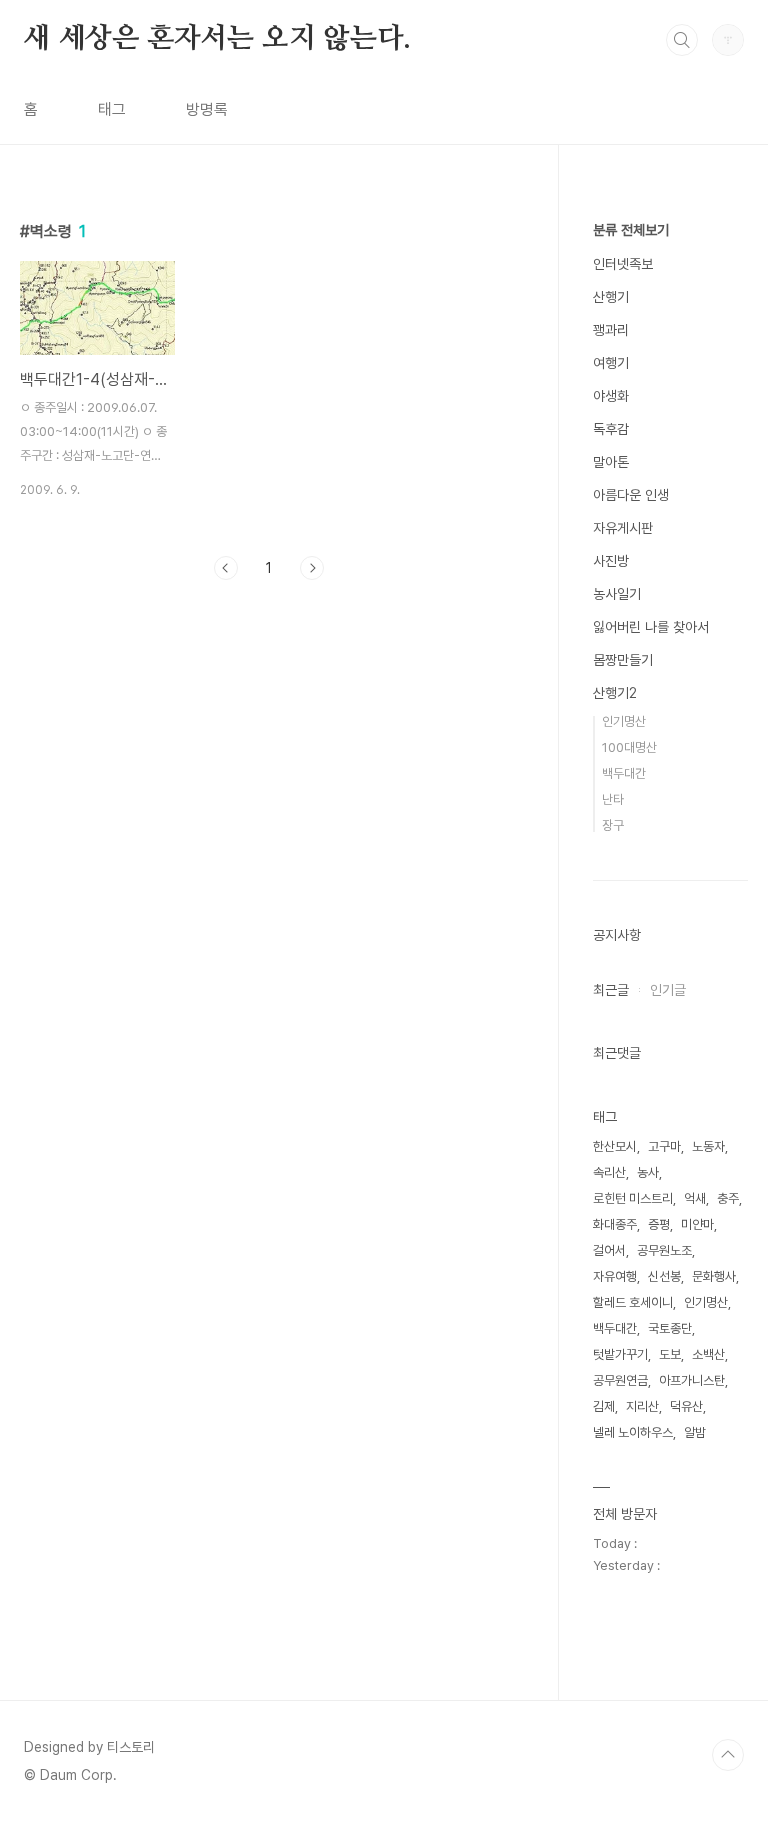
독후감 (611, 429)
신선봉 (664, 1276)
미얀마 (697, 1224)
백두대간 (624, 773)
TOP (728, 1755)
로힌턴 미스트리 (633, 1198)
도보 (670, 1354)
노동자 (708, 1146)
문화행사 (714, 1276)
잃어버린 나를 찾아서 (651, 627)
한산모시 (615, 1146)
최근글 (611, 990)
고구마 (664, 1146)
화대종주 (615, 1224)
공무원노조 (664, 1250)
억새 (695, 1198)
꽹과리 (611, 330)
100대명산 (629, 747)
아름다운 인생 (631, 495)
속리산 (609, 1172)
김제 (604, 1406)
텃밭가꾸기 (620, 1354)
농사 (648, 1172)
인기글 (668, 990)
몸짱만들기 (623, 660)
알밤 (695, 1432)
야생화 (611, 396)
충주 (728, 1198)
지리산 (642, 1406)
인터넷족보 (623, 264)
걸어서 (609, 1250)
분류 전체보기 (631, 230)
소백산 (708, 1354)
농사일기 (617, 594)
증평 (659, 1224)
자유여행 (615, 1276)
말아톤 (611, 462)
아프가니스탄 (692, 1380)
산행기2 (615, 693)
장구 (613, 825)
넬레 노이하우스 (633, 1432)
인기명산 (624, 721)
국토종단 (670, 1328)
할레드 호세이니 (633, 1302)
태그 (112, 109)
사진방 (611, 561)
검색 (682, 40)
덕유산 (686, 1406)
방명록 (207, 109)
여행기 (611, 363)
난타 (613, 799)
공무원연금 (620, 1380)
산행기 (611, 297)
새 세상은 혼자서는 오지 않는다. (217, 39)
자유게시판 (623, 528)
